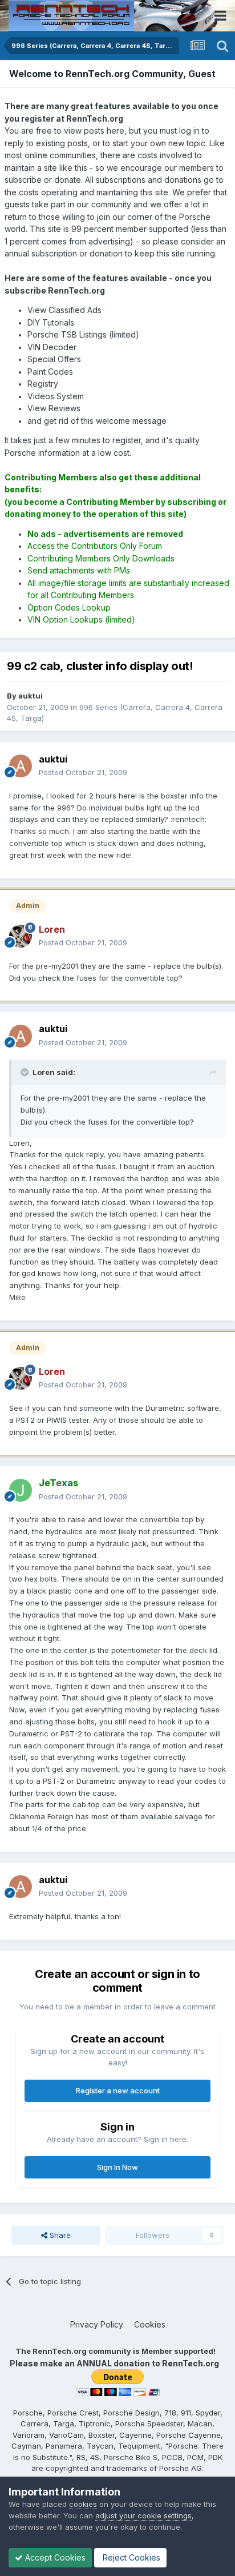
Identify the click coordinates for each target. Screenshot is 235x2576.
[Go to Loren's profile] (21, 936)
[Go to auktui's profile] (21, 766)
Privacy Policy (97, 2324)
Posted (83, 772)
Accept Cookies (54, 2557)
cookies (83, 2504)
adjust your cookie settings (143, 2515)
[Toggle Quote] (26, 1072)
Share (59, 2235)
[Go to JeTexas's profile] (21, 1490)
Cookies (150, 2324)
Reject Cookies (130, 2557)
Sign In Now (117, 2167)
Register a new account (118, 2091)
